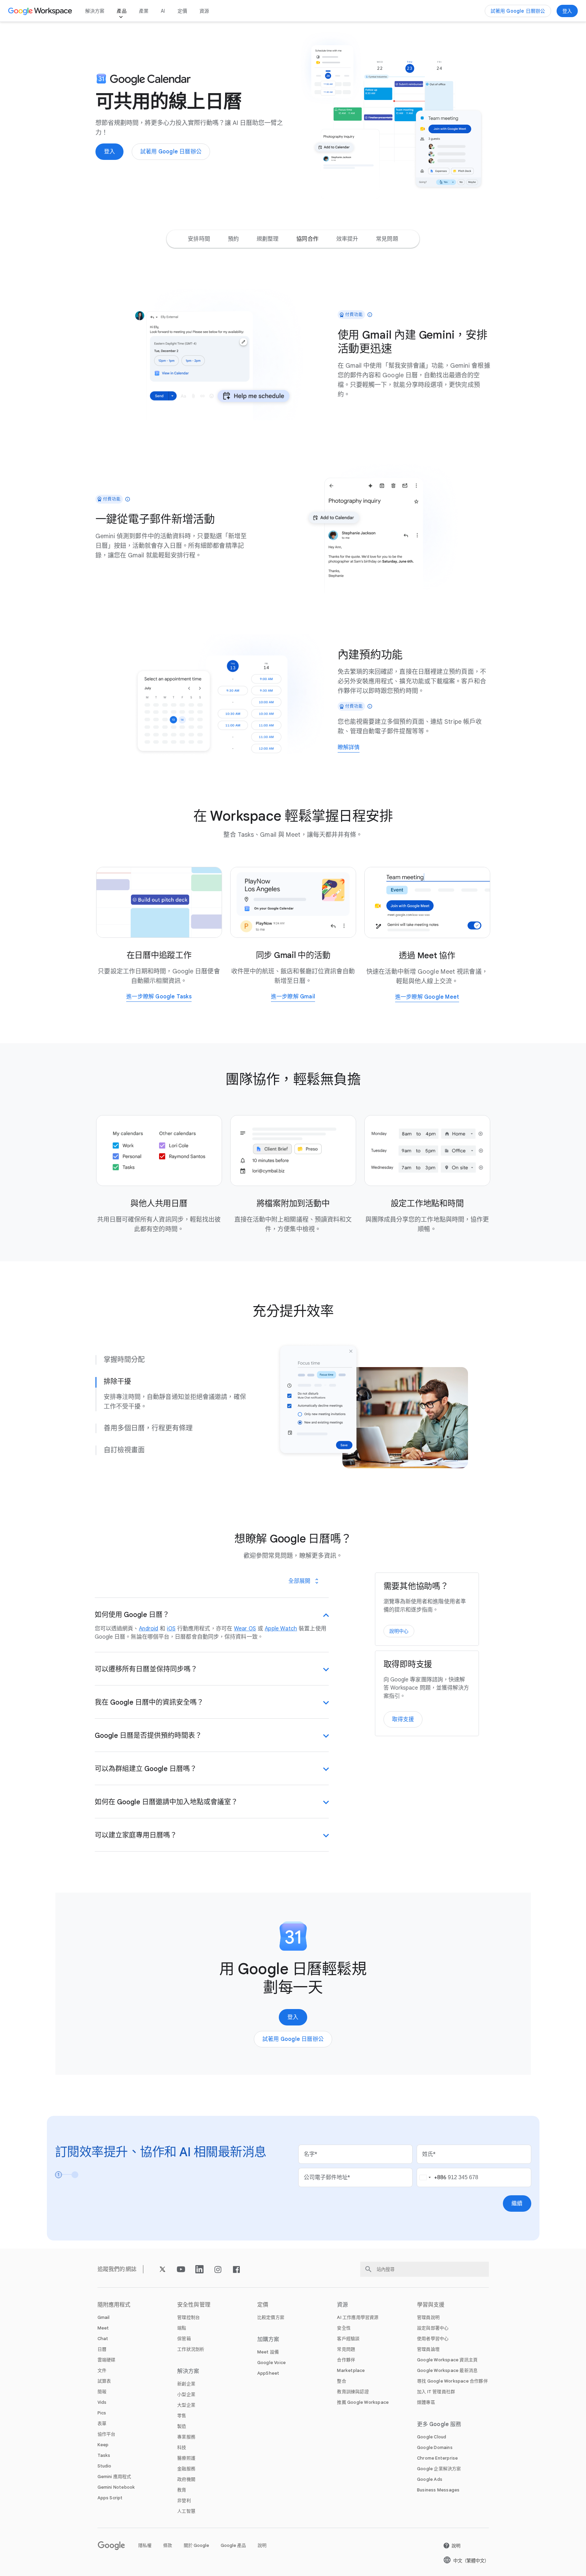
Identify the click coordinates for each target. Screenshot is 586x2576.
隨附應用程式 (114, 2305)
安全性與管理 (194, 2305)
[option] (199, 239)
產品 (121, 11)
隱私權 (145, 2545)
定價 (182, 11)
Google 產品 (233, 2545)
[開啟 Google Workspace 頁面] (41, 11)
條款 (168, 2545)
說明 (262, 2545)
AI (163, 11)
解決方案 (95, 11)
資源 (204, 11)
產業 (144, 11)
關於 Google (196, 2545)
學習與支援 (431, 2305)
